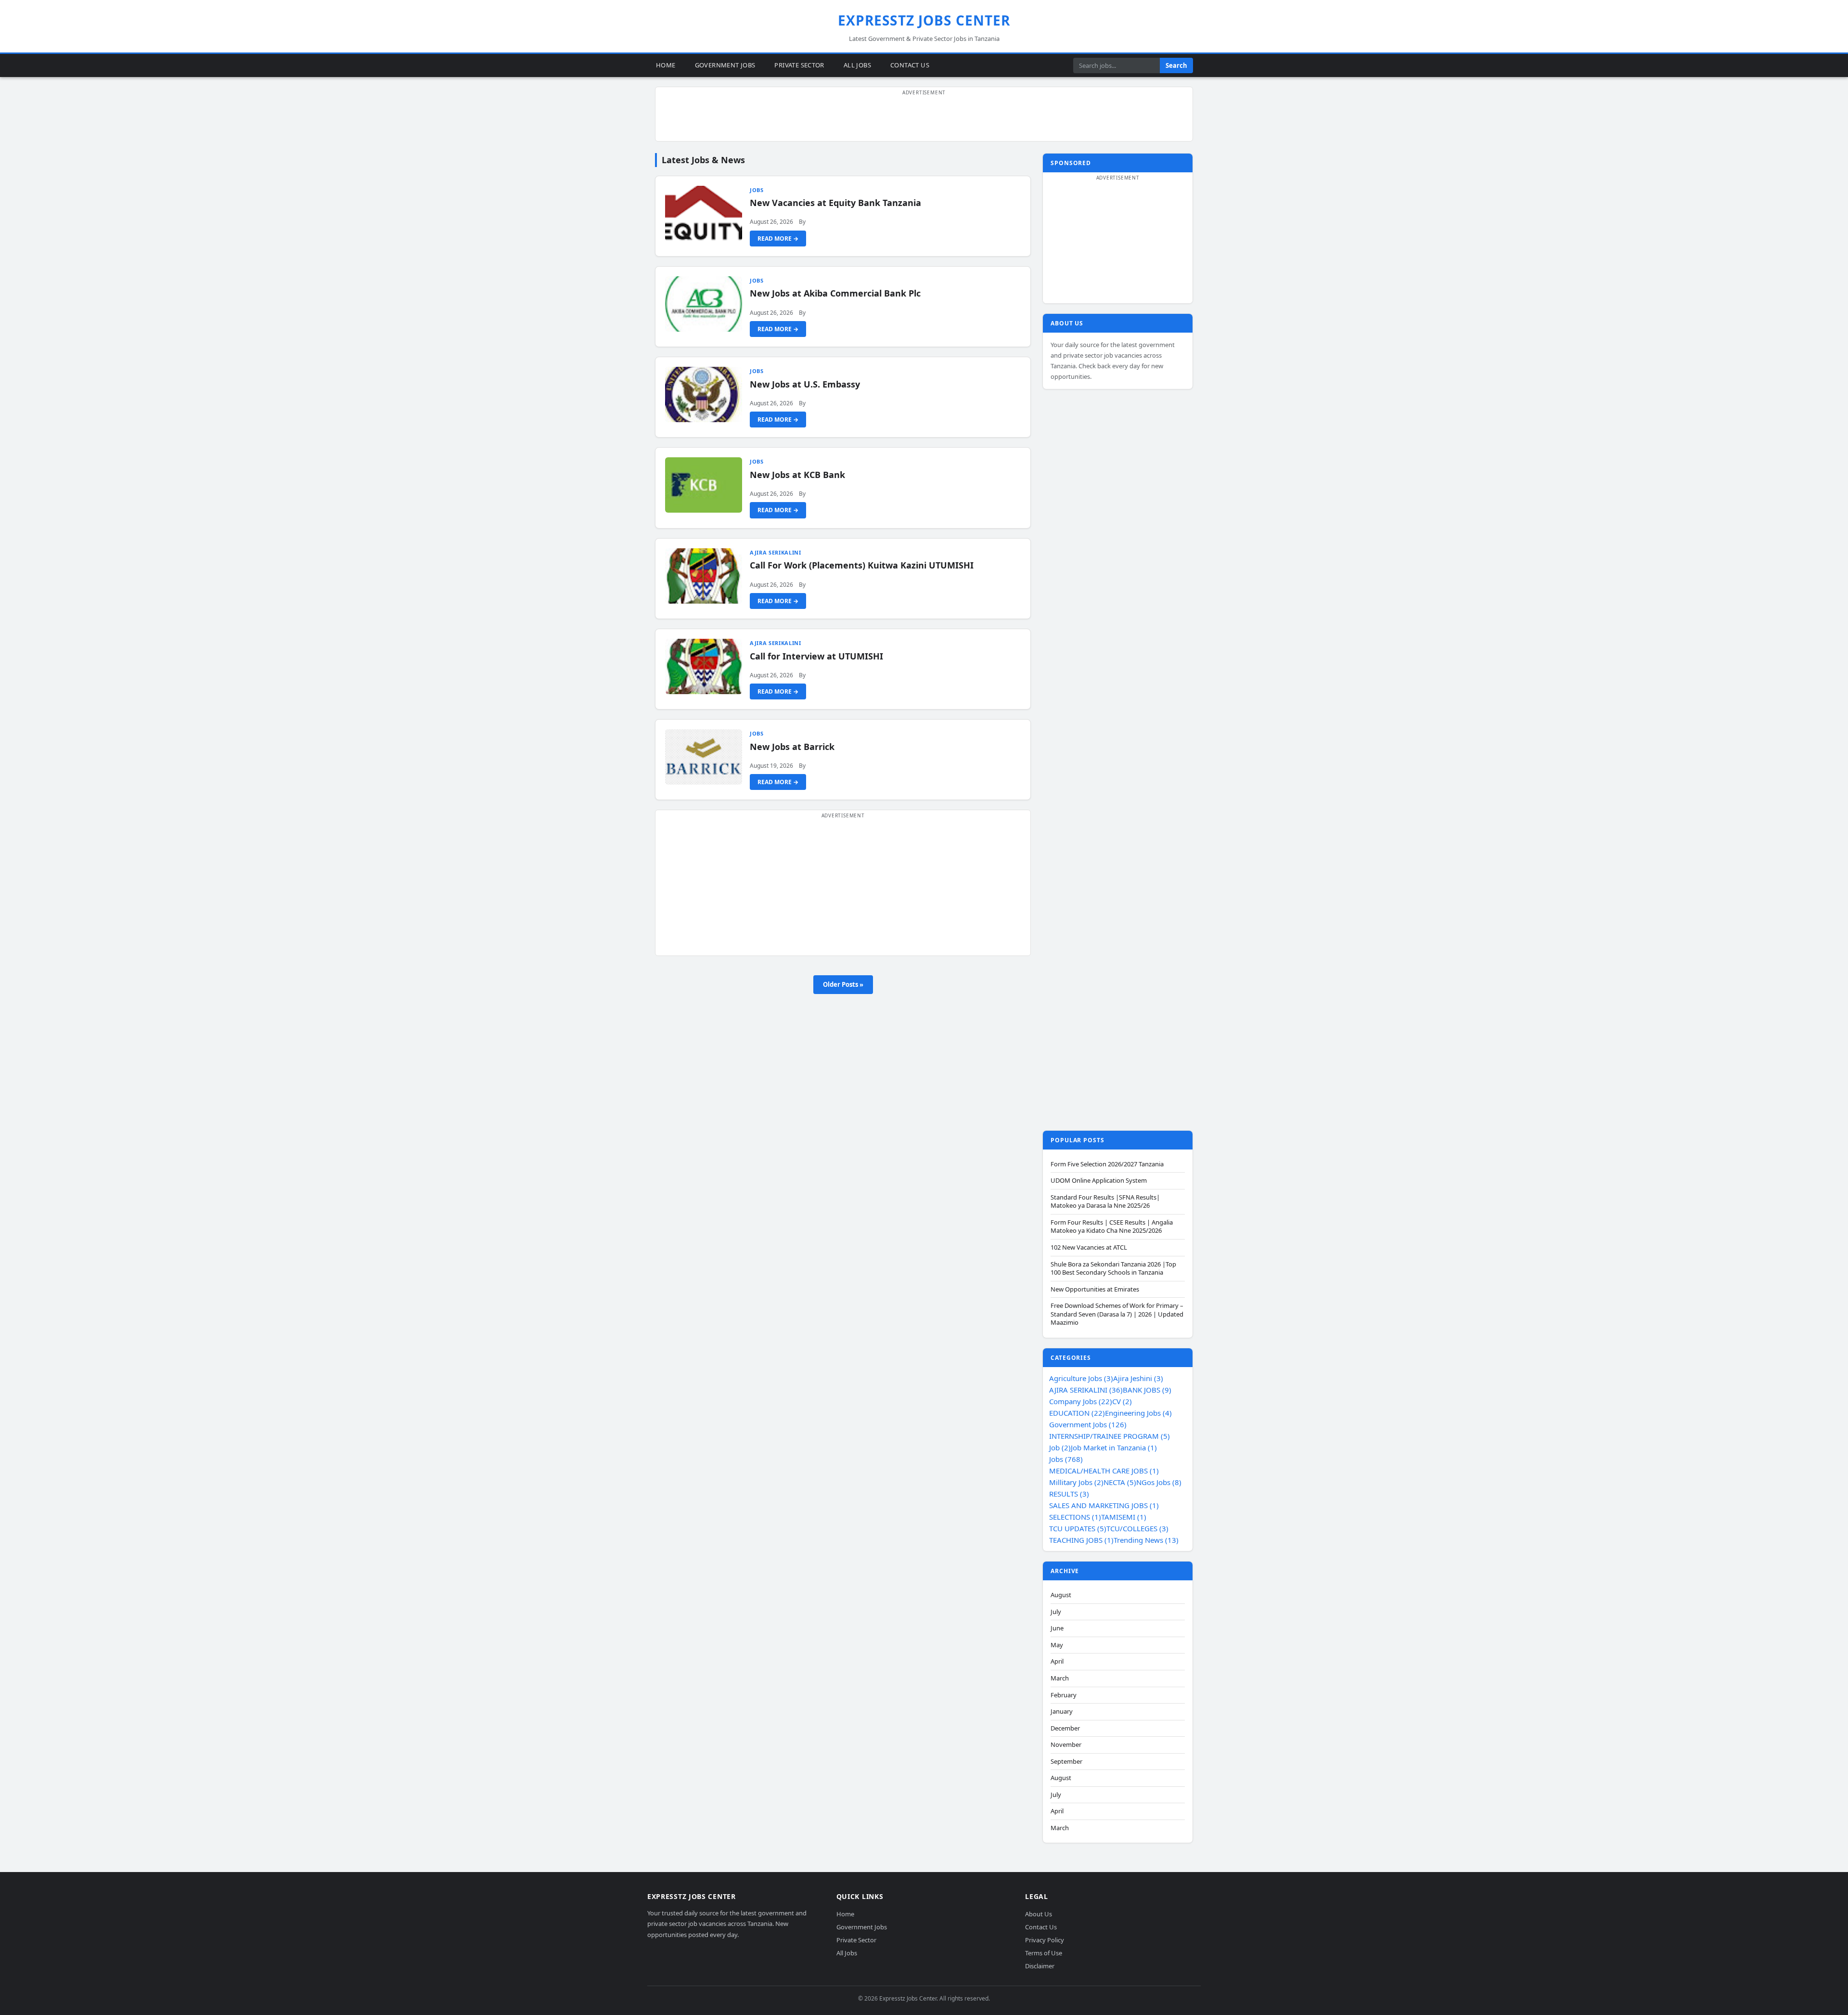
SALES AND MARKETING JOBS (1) (1104, 1505)
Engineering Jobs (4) (1138, 1413)
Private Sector (799, 65)
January (1062, 1711)
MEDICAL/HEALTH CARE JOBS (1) (1104, 1471)
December (1065, 1728)
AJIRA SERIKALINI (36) (1086, 1390)
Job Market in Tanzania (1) (1114, 1447)
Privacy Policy (1045, 1940)
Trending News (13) (1146, 1540)
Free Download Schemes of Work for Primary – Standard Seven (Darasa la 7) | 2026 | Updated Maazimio (1117, 1314)
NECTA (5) (1120, 1482)
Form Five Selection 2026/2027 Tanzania (1107, 1164)
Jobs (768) (1066, 1459)
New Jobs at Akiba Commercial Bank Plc (835, 293)
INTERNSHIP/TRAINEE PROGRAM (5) (1110, 1436)
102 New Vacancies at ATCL (1089, 1247)
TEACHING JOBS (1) (1081, 1540)
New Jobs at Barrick (792, 747)
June (1057, 1628)
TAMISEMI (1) (1124, 1517)
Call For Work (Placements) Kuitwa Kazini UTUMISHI (862, 565)
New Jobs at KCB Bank (797, 475)
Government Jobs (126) (1088, 1424)
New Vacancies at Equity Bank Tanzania (835, 203)
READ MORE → (778, 239)
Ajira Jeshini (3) (1138, 1378)
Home (666, 65)
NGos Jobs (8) (1159, 1482)
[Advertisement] (924, 119)
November (1066, 1745)
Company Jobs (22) (1081, 1401)
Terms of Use (1044, 1953)
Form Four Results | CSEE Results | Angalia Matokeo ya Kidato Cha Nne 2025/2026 (1112, 1227)
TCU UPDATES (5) (1078, 1528)
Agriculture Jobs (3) (1081, 1378)
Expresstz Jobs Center (924, 20)
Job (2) (1060, 1447)
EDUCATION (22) (1077, 1413)
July (1056, 1612)
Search (1176, 65)
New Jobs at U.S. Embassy (805, 384)
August (1061, 1595)
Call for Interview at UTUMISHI (816, 656)
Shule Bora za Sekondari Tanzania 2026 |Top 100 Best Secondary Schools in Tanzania (1113, 1269)
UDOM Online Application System (1099, 1181)
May (1057, 1645)
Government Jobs (725, 65)
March (1060, 1678)
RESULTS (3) (1069, 1494)
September (1066, 1762)
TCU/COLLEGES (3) (1137, 1528)
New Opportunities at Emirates (1095, 1289)
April (1057, 1661)
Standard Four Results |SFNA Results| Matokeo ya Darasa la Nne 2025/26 (1105, 1202)
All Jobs (857, 65)
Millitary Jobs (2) (1076, 1482)
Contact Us (910, 65)
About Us (1039, 1914)
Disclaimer (1040, 1966)
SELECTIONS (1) (1075, 1517)
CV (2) (1122, 1401)
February (1064, 1695)
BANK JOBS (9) (1147, 1390)
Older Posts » (843, 984)
